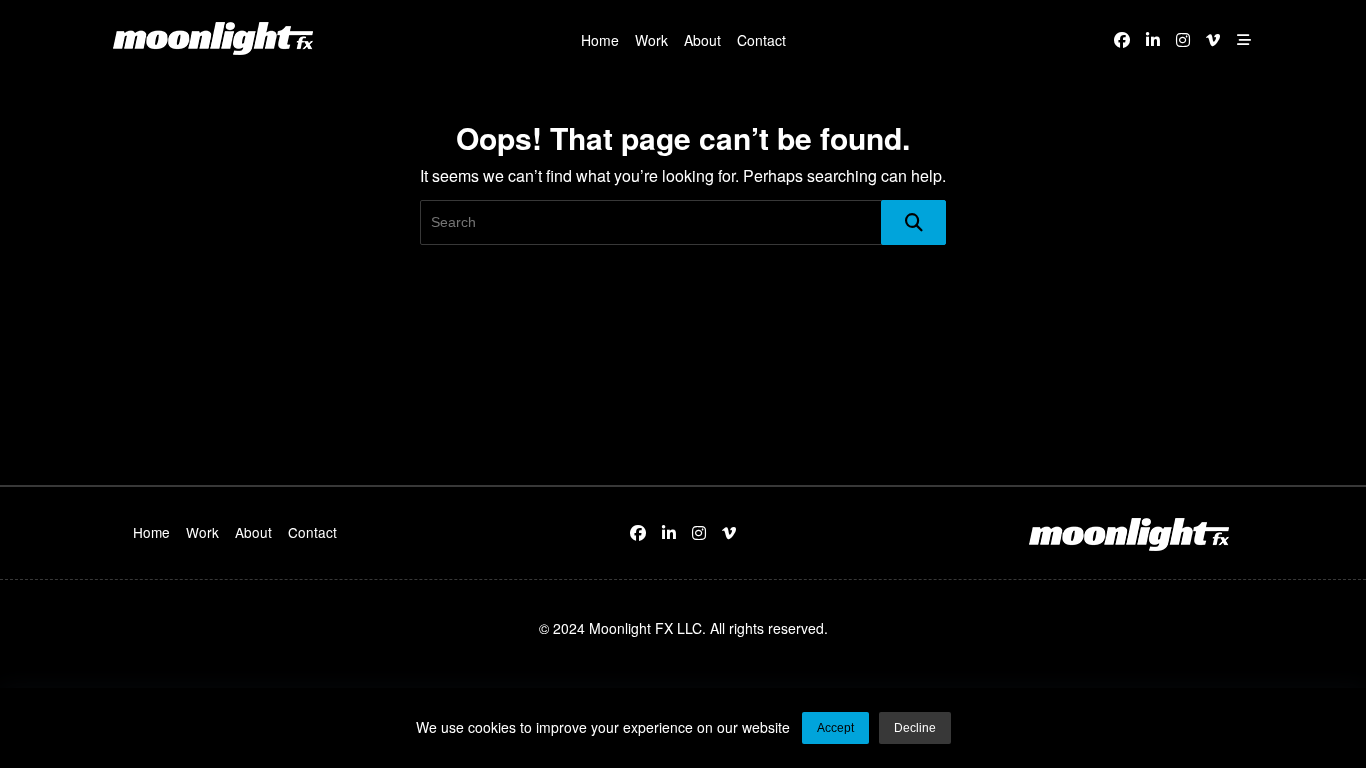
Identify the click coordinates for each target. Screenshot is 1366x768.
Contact (761, 40)
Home (600, 40)
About (702, 40)
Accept (835, 728)
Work (651, 40)
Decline (915, 728)
